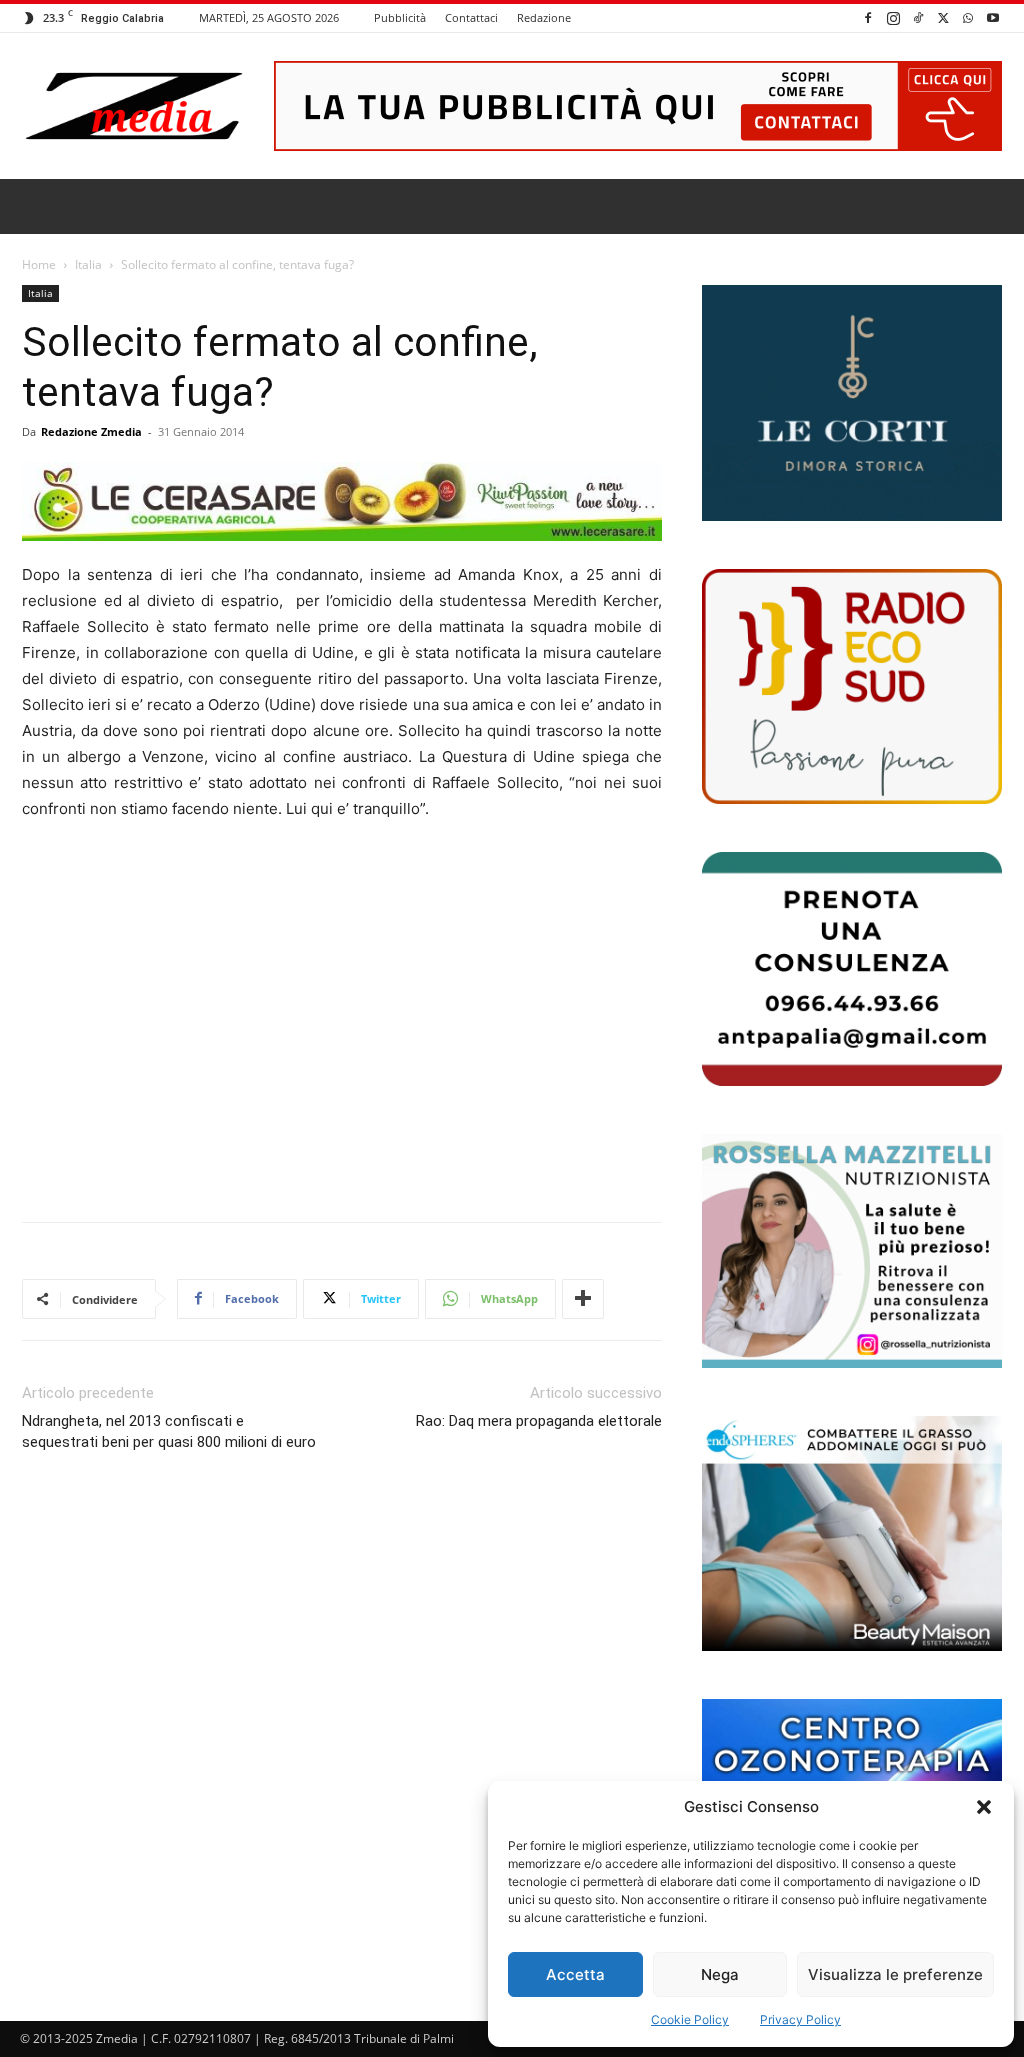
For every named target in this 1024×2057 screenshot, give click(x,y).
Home (39, 264)
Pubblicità (400, 17)
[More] (583, 1299)
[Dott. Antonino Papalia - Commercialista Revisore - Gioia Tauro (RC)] (852, 969)
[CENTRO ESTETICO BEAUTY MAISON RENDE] (852, 1533)
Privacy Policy (800, 2019)
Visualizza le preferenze (895, 1974)
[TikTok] (918, 17)
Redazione (544, 17)
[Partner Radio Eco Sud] (852, 686)
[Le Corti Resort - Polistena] (852, 403)
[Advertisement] (342, 1041)
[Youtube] (993, 17)
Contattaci (471, 17)
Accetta (575, 1974)
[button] (984, 1807)
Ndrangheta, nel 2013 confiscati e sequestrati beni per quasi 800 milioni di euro (169, 1431)
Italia (88, 264)
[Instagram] (893, 17)
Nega (720, 1974)
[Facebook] (868, 17)
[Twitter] (943, 17)
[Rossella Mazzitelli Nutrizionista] (852, 1251)
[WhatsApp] (968, 17)
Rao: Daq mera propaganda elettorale (539, 1421)
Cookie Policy (690, 2019)
